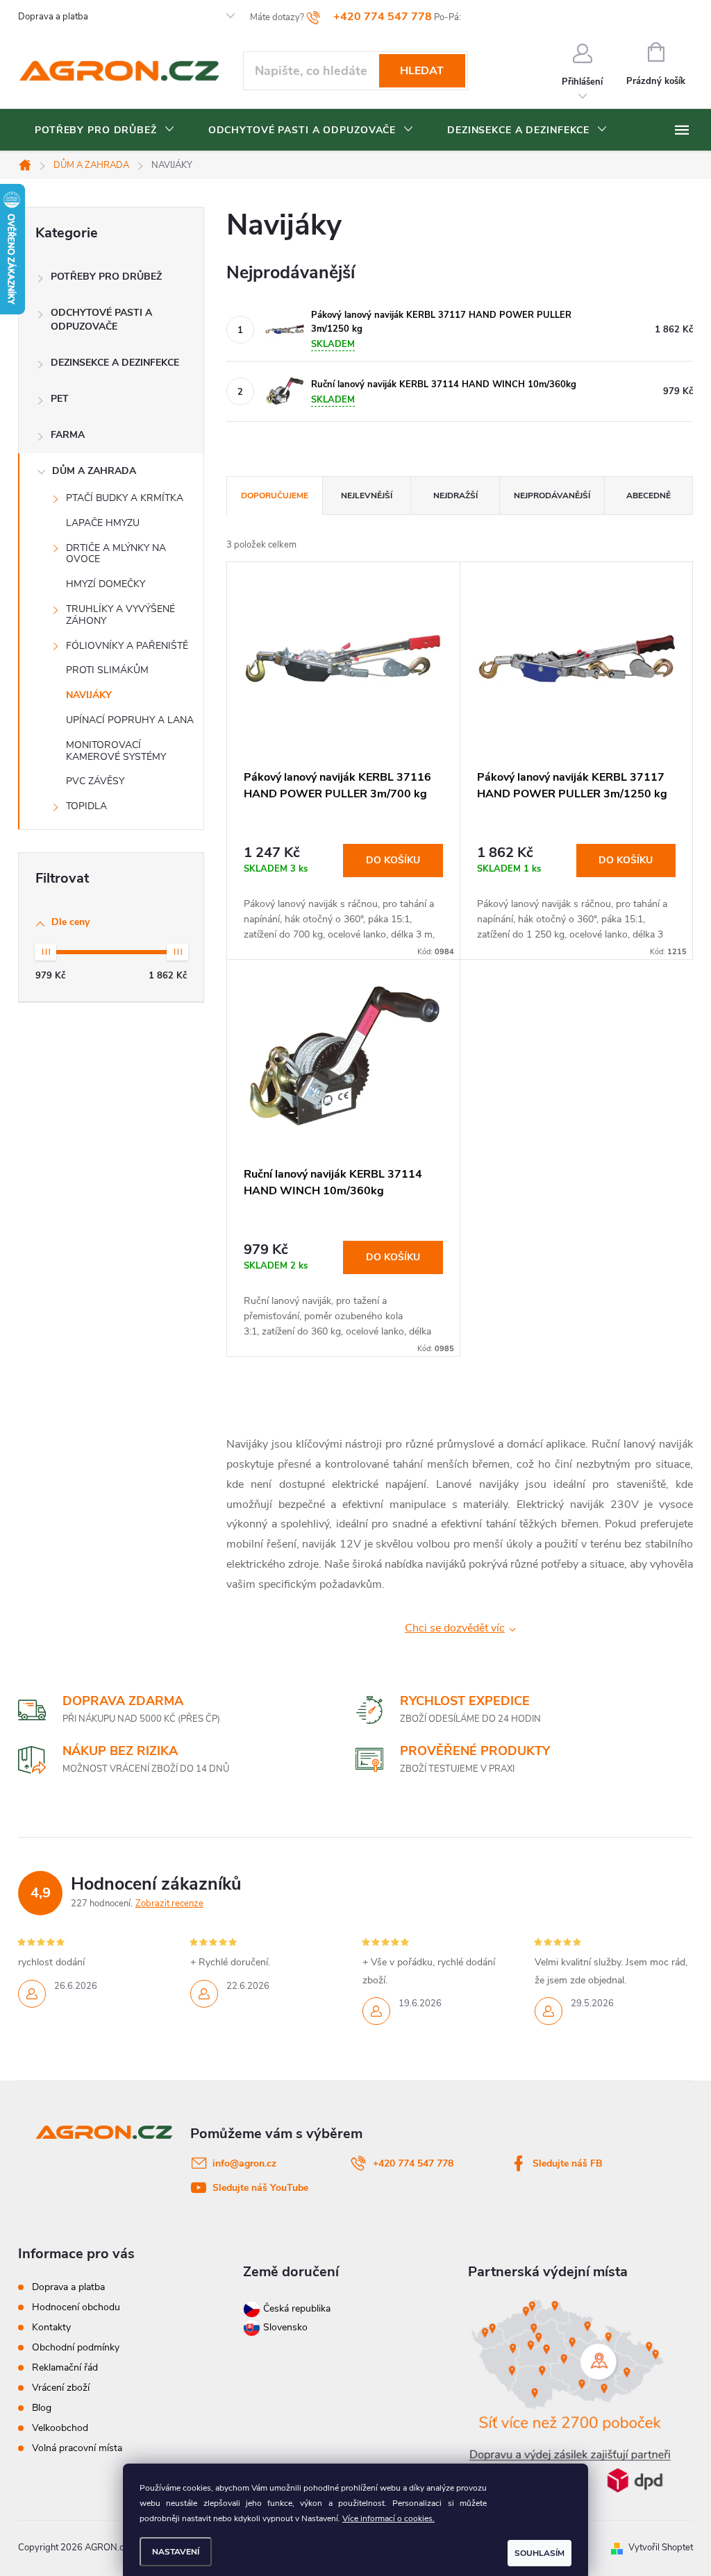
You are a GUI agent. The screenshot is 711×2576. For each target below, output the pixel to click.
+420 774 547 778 (413, 2163)
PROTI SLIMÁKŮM (107, 670)
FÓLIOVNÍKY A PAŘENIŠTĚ (127, 646)
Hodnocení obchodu (76, 2307)
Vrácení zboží (61, 2388)
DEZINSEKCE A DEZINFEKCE (115, 363)
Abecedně (649, 495)
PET (60, 399)
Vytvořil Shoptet (661, 2548)
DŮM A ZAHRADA (94, 471)
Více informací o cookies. (388, 2518)
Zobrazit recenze (169, 1904)
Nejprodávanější (552, 495)
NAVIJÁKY (89, 695)
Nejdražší (455, 495)
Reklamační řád (65, 2367)
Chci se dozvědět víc (455, 1628)
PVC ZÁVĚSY (95, 781)
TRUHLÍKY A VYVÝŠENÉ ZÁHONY (120, 615)
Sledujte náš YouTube (260, 2188)
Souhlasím (539, 2553)
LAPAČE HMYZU (103, 523)
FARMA (68, 435)
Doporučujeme (275, 495)
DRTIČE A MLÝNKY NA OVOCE (116, 554)
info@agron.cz (244, 2163)
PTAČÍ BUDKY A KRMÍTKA (125, 498)
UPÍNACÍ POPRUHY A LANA (130, 720)
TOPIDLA (86, 806)
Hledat (422, 71)
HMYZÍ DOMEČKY (106, 584)
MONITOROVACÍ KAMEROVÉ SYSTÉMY (116, 751)
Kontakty (51, 2327)
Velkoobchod (60, 2428)
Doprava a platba (53, 17)
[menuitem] (105, 130)
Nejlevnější (367, 495)
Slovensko (284, 2327)
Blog (42, 2408)
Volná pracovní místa (77, 2448)
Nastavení (176, 2552)
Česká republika (297, 2308)
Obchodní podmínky (76, 2347)
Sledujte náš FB (568, 2163)
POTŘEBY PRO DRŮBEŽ (106, 277)
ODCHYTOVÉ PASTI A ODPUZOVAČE (101, 320)
